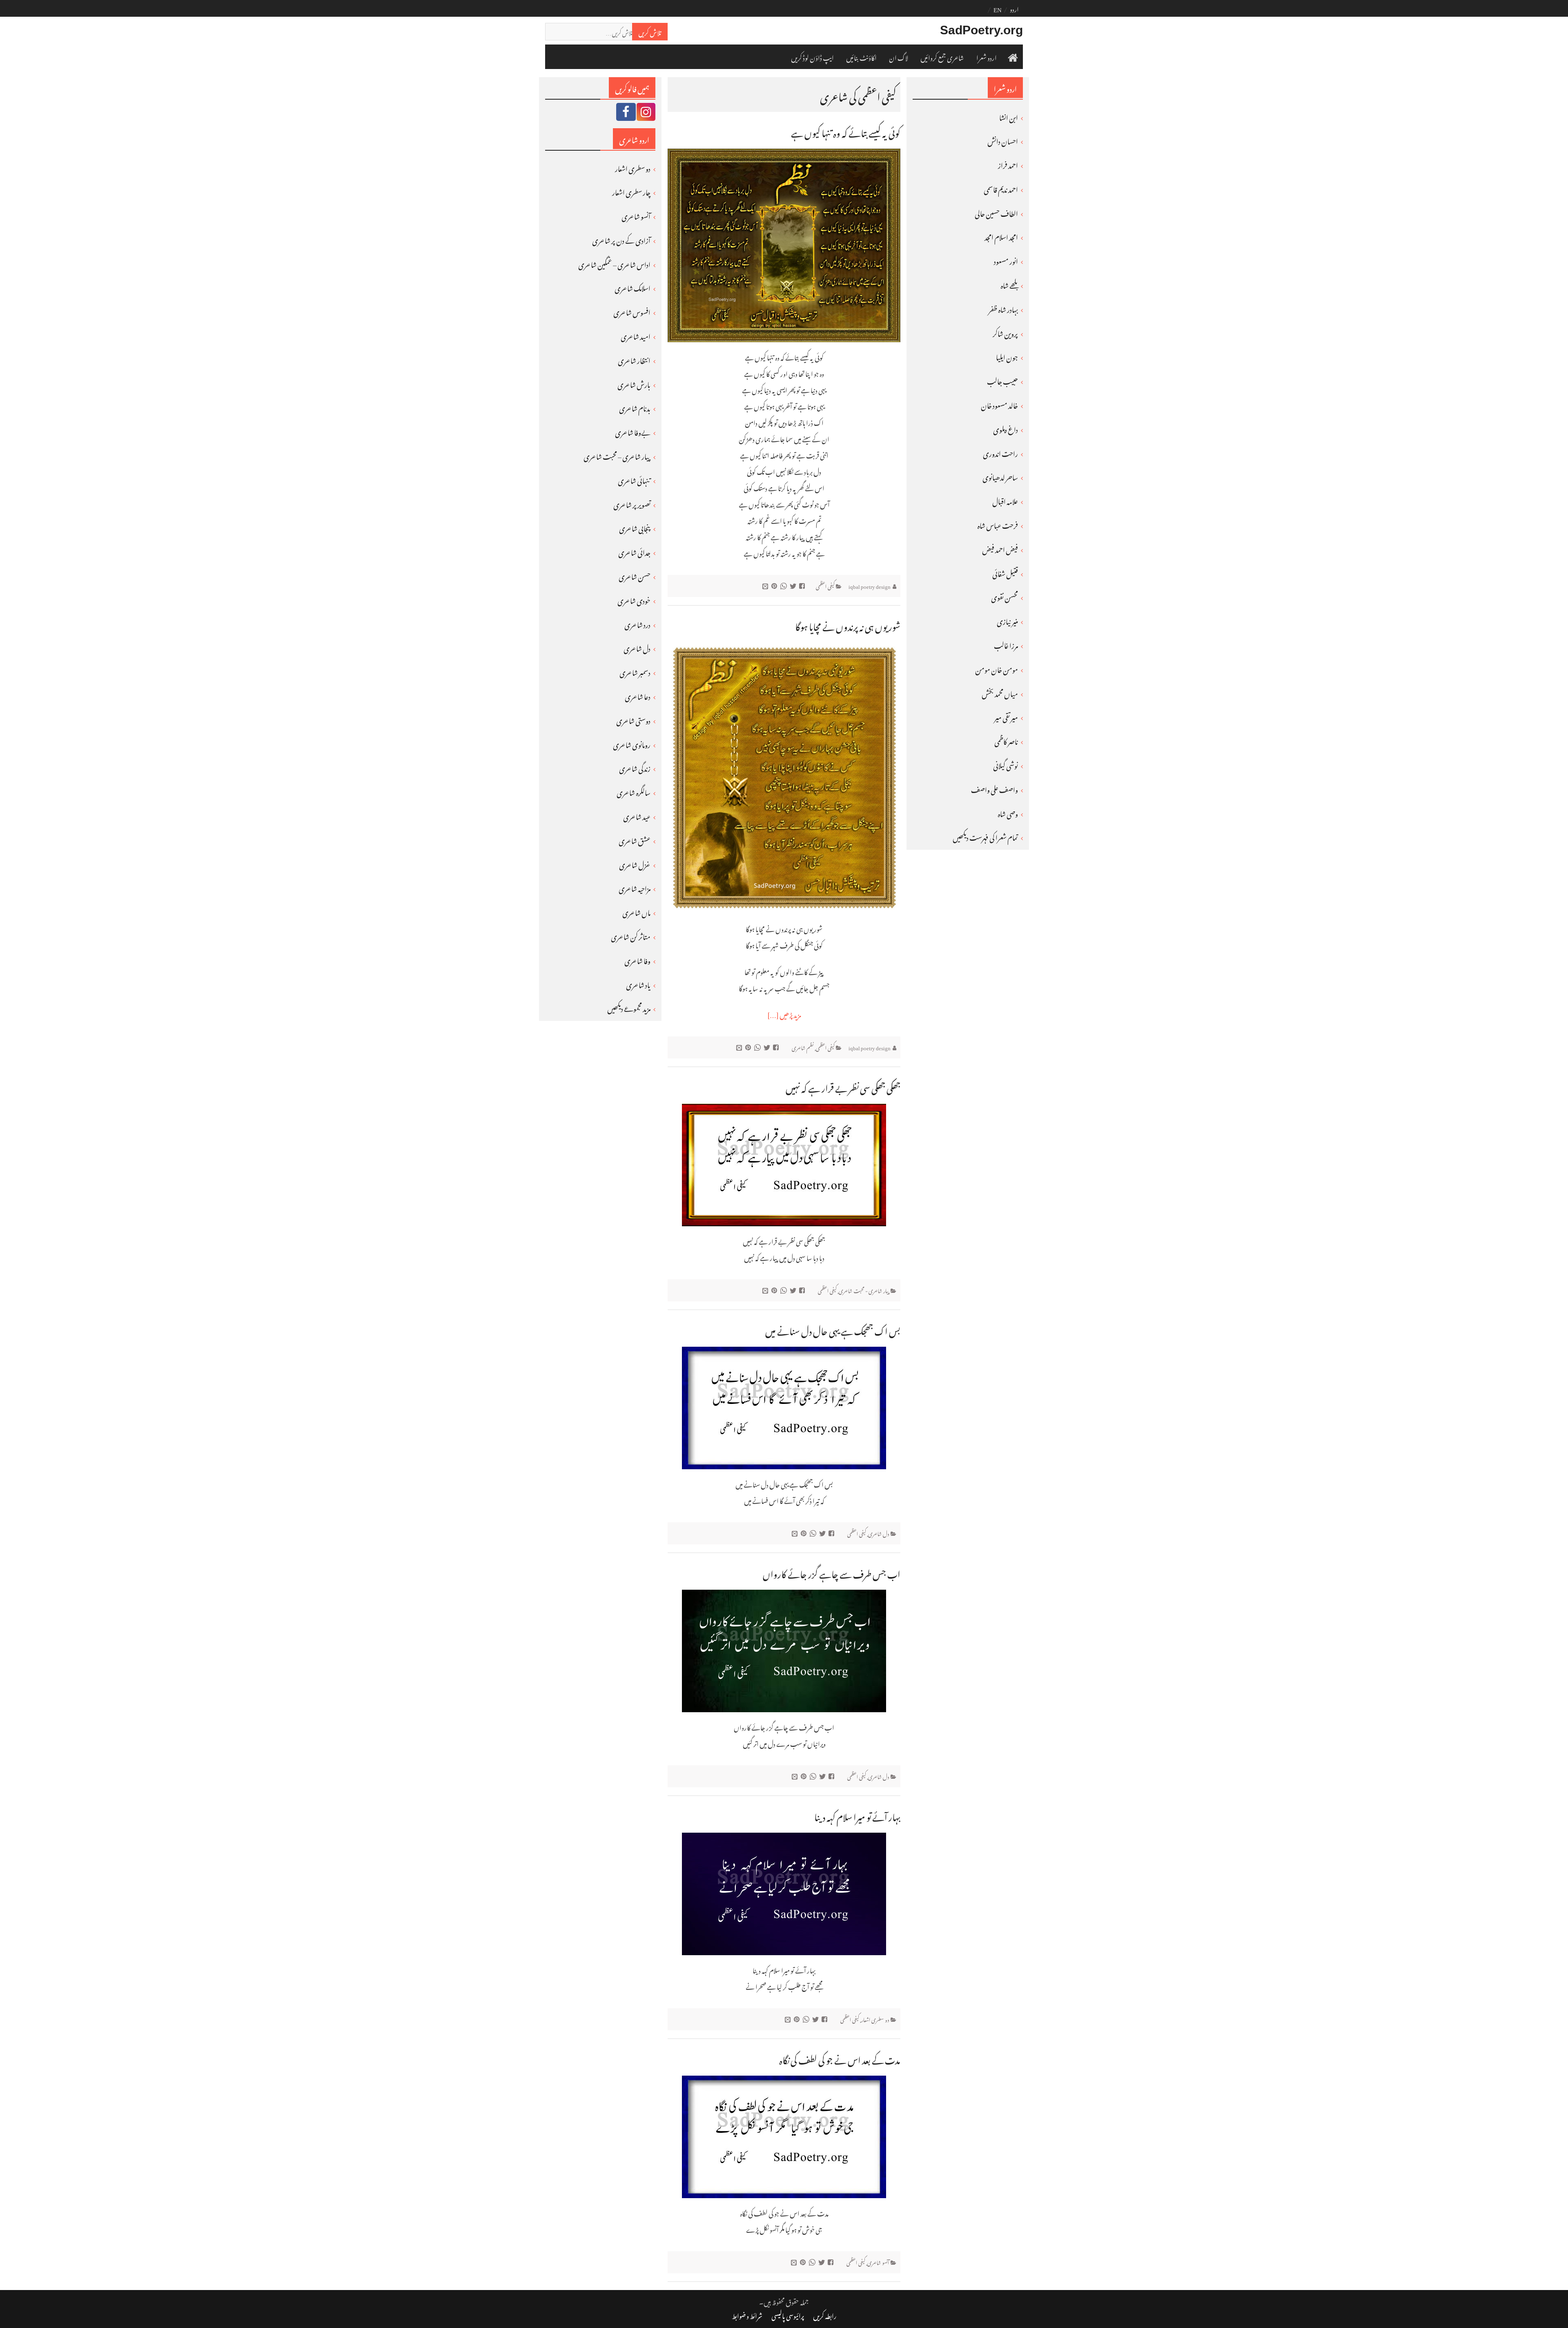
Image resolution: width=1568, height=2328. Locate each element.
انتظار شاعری (634, 359)
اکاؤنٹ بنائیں (861, 57)
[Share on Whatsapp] (785, 585)
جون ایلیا (1007, 356)
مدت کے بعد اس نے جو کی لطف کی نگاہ (840, 2058)
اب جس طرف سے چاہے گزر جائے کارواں (832, 1572)
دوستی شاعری (633, 720)
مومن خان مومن (997, 668)
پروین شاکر (1005, 332)
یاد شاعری (638, 984)
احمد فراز (1008, 164)
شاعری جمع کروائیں (942, 57)
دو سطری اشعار (875, 2019)
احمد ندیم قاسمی (1001, 188)
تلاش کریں (650, 31)
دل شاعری (879, 1533)
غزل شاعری (635, 864)
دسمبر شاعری (635, 671)
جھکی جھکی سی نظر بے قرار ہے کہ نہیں (843, 1086)
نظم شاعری (803, 1047)
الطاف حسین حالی (996, 212)
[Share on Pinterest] (775, 585)
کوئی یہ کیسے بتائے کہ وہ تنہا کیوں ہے (846, 131)
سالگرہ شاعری (634, 791)
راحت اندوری (1000, 452)
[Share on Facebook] (803, 585)
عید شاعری (637, 815)
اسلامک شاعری (633, 287)
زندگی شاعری (635, 767)
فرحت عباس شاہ (998, 524)
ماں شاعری (636, 911)
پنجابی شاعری (635, 527)
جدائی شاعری (634, 551)
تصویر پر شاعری (632, 503)
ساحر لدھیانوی (1000, 476)
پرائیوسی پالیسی (788, 2315)
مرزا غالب (1006, 644)
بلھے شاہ (1009, 284)
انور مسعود (1006, 260)
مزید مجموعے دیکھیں (629, 1007)
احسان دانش (1003, 140)
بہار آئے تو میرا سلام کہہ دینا (857, 1815)
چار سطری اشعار (631, 191)
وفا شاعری (637, 960)
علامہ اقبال (1005, 500)
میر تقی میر (1006, 716)
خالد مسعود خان (999, 404)
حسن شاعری (635, 575)
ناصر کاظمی (1006, 740)
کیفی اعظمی (825, 585)
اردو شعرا (987, 57)
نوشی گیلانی (1006, 764)
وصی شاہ (1008, 813)
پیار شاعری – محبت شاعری (617, 455)
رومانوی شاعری (632, 744)
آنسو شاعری (878, 2262)
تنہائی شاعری (634, 479)
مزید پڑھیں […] (784, 1014)
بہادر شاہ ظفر (1003, 308)
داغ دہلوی (1006, 428)
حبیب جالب (1002, 380)
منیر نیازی (1007, 620)
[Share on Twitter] (794, 585)
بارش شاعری (634, 383)
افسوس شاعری (632, 311)
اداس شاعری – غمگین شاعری (614, 263)
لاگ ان (899, 57)
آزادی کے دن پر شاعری (621, 239)
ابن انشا (1009, 116)
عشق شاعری (635, 840)
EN (998, 8)
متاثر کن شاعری (631, 936)
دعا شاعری (638, 695)
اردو (1014, 8)
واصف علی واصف (994, 789)
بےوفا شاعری (633, 431)
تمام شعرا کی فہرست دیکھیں (985, 836)
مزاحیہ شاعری (635, 887)
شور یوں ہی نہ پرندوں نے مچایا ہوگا (848, 625)
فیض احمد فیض (1000, 548)
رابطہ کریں (825, 2315)
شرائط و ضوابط (747, 2315)
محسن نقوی (1004, 596)
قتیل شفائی (1005, 573)
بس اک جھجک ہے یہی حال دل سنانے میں (833, 1329)
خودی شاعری (634, 599)
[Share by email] (766, 585)
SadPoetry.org (981, 30)
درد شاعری (637, 624)
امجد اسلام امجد (1001, 236)
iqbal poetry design (870, 585)
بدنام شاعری (635, 407)
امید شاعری (636, 335)
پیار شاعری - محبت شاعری (864, 1290)
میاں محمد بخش (1000, 693)
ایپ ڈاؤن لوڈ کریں (812, 57)
